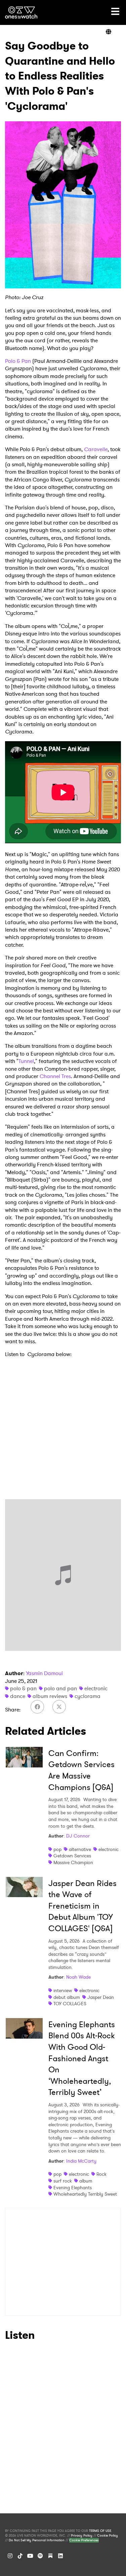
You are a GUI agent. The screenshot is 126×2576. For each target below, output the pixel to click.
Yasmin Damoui (44, 1673)
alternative (80, 1849)
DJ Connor (78, 1836)
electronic (96, 1688)
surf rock (63, 2181)
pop (57, 1849)
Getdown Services (72, 1856)
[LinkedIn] (60, 2556)
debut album (67, 1997)
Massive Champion (73, 1862)
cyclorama (88, 1696)
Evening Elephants (73, 2188)
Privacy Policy (82, 2536)
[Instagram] (10, 2556)
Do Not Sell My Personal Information (37, 2540)
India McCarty (81, 2161)
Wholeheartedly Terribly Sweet (85, 2194)
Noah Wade (78, 1977)
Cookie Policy (108, 2536)
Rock (101, 2174)
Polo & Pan (18, 361)
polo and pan (60, 1688)
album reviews (50, 1696)
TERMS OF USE (100, 2531)
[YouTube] (30, 2556)
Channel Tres (55, 1076)
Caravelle (96, 449)
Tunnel (26, 1061)
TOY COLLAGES (70, 2004)
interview (63, 1990)
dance (18, 1696)
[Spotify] (40, 2556)
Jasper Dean (101, 1997)
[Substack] (50, 2556)
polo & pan (23, 1688)
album (86, 2181)
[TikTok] (20, 2556)
